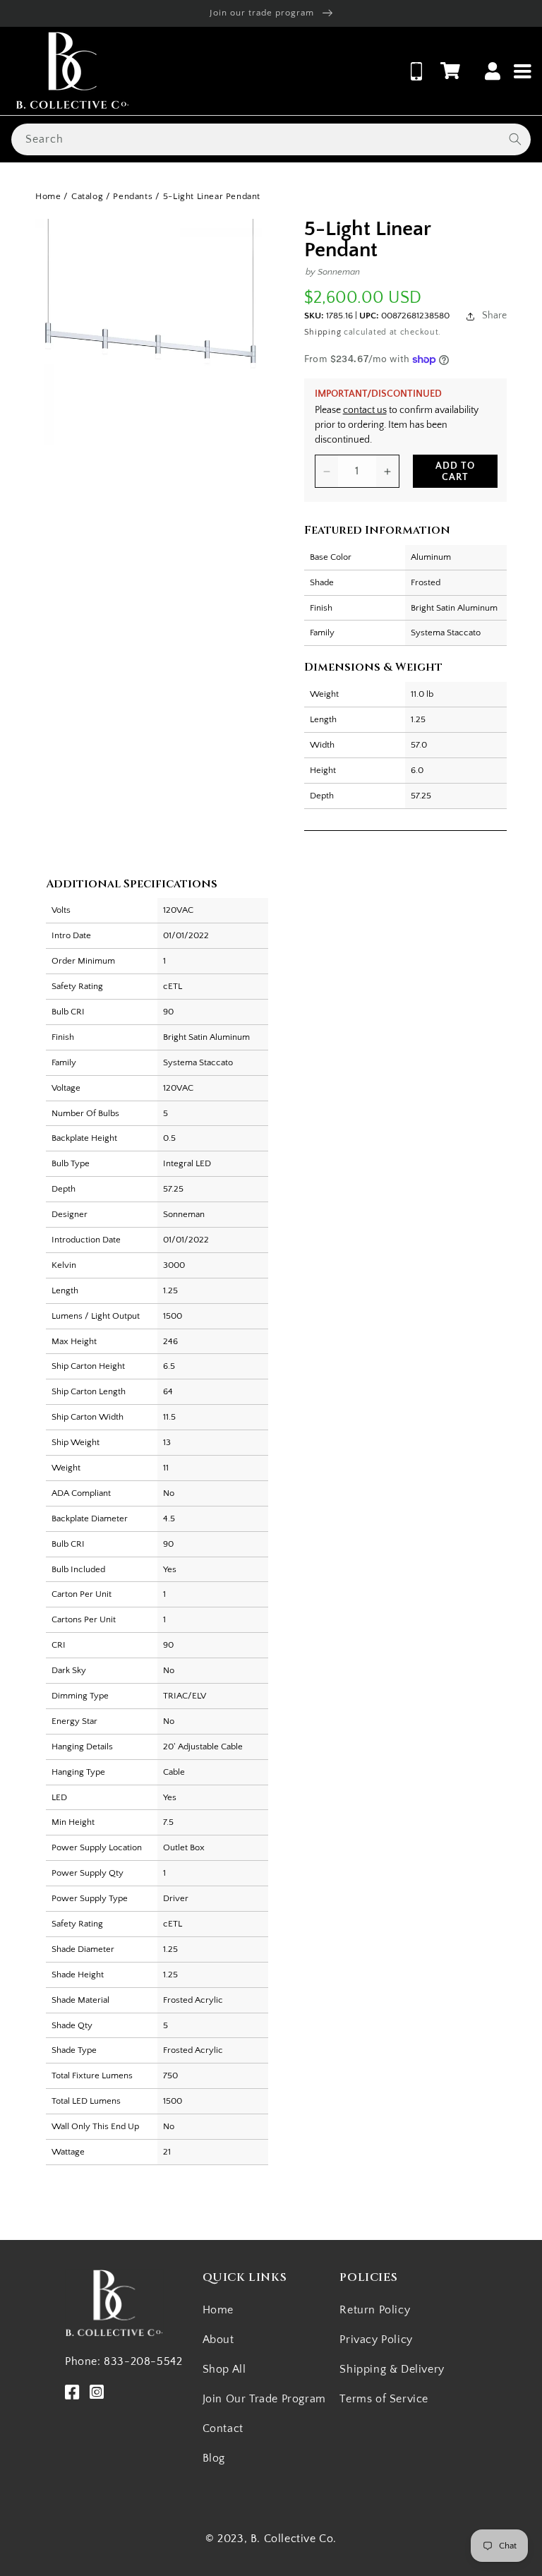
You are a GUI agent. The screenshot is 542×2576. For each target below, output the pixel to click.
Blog (214, 2458)
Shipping (323, 332)
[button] (450, 71)
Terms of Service (384, 2399)
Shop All (224, 2369)
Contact (223, 2428)
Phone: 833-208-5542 (124, 2361)
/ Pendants (129, 196)
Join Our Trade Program (264, 2399)
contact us (365, 410)
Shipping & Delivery (392, 2369)
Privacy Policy (376, 2340)
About (218, 2340)
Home (48, 196)
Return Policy (375, 2310)
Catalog (87, 196)
